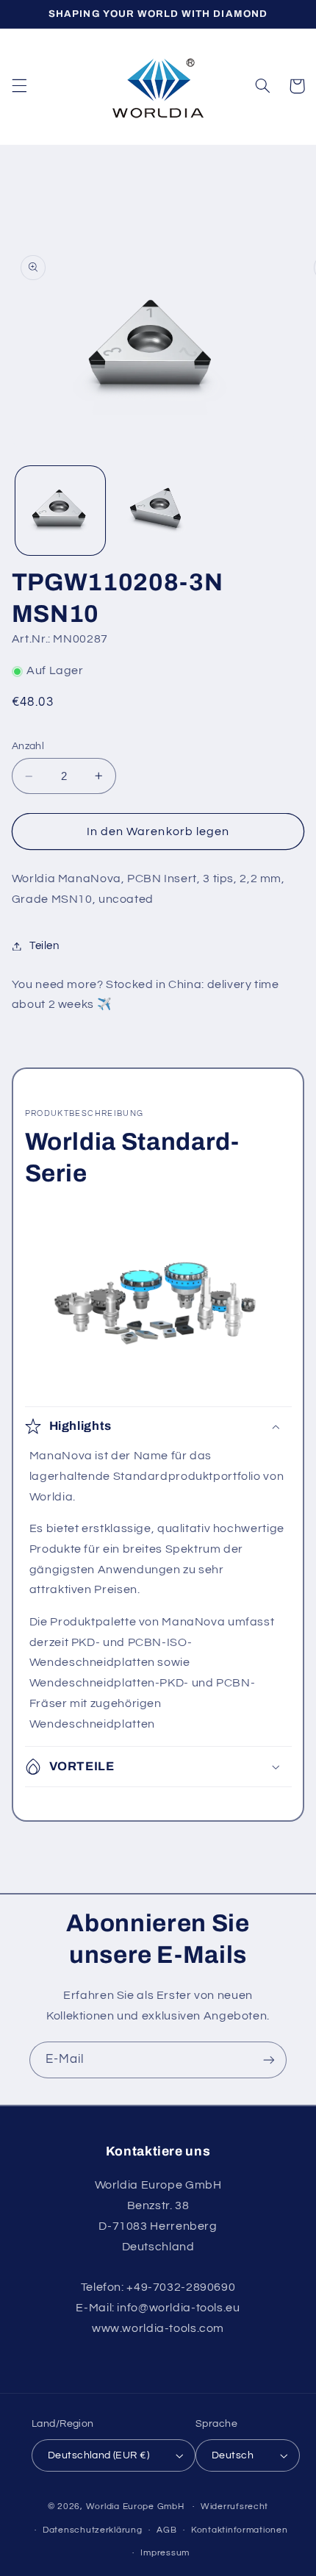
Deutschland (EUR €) (98, 2455)
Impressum (165, 2553)
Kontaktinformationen (240, 2530)
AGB (166, 2530)
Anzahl (28, 746)
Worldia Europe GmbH (135, 2507)
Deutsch (233, 2455)
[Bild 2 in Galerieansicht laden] (157, 511)
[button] (19, 86)
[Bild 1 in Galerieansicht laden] (60, 511)
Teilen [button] (44, 946)
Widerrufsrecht (234, 2507)
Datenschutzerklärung (93, 2530)
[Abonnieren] (269, 2060)
